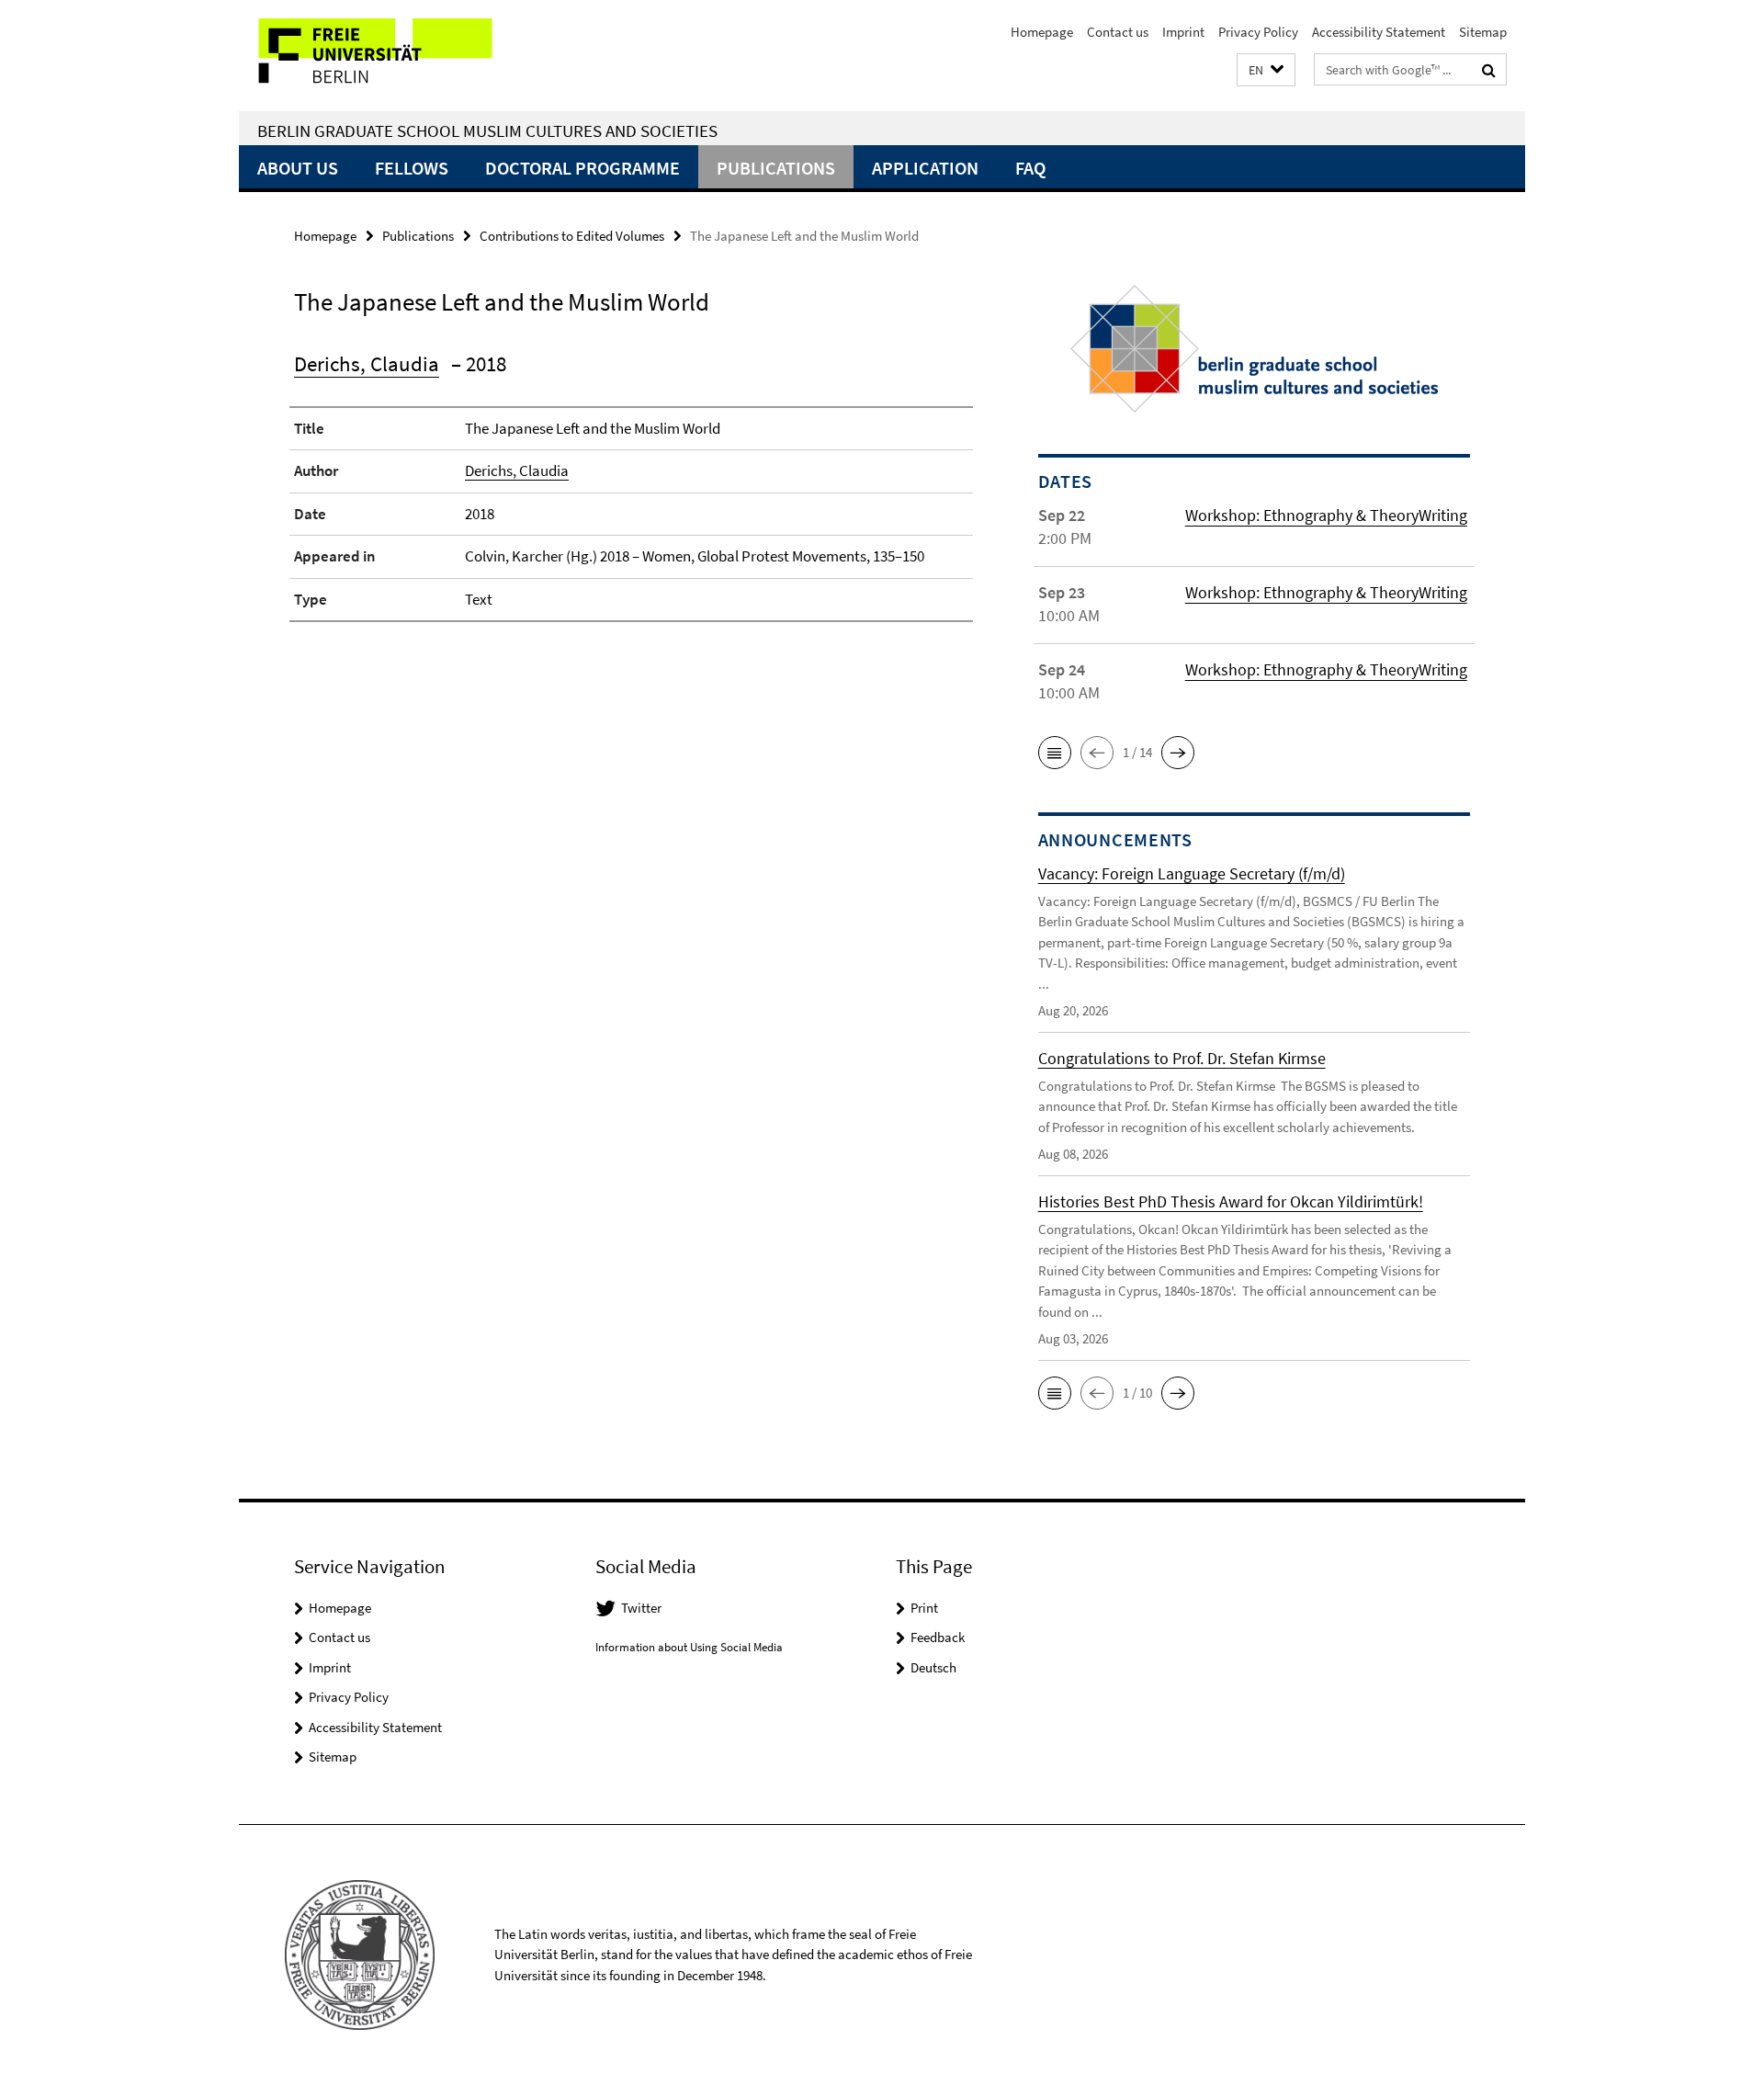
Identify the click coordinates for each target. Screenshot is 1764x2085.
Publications (776, 168)
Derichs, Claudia (367, 363)
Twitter (641, 1608)
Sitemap (1483, 32)
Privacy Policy (1258, 32)
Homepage (1042, 32)
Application (925, 168)
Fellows (412, 168)
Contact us (1118, 32)
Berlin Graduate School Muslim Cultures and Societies (487, 130)
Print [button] (924, 1608)
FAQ (1030, 168)
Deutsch (933, 1667)
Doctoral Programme (582, 168)
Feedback (938, 1637)
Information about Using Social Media (689, 1647)
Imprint (1183, 32)
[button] (1266, 70)
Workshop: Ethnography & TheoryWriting (1326, 515)
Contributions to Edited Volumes (572, 236)
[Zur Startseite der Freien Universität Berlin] (393, 56)
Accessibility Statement (1379, 32)
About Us (298, 168)
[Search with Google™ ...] (1489, 70)
